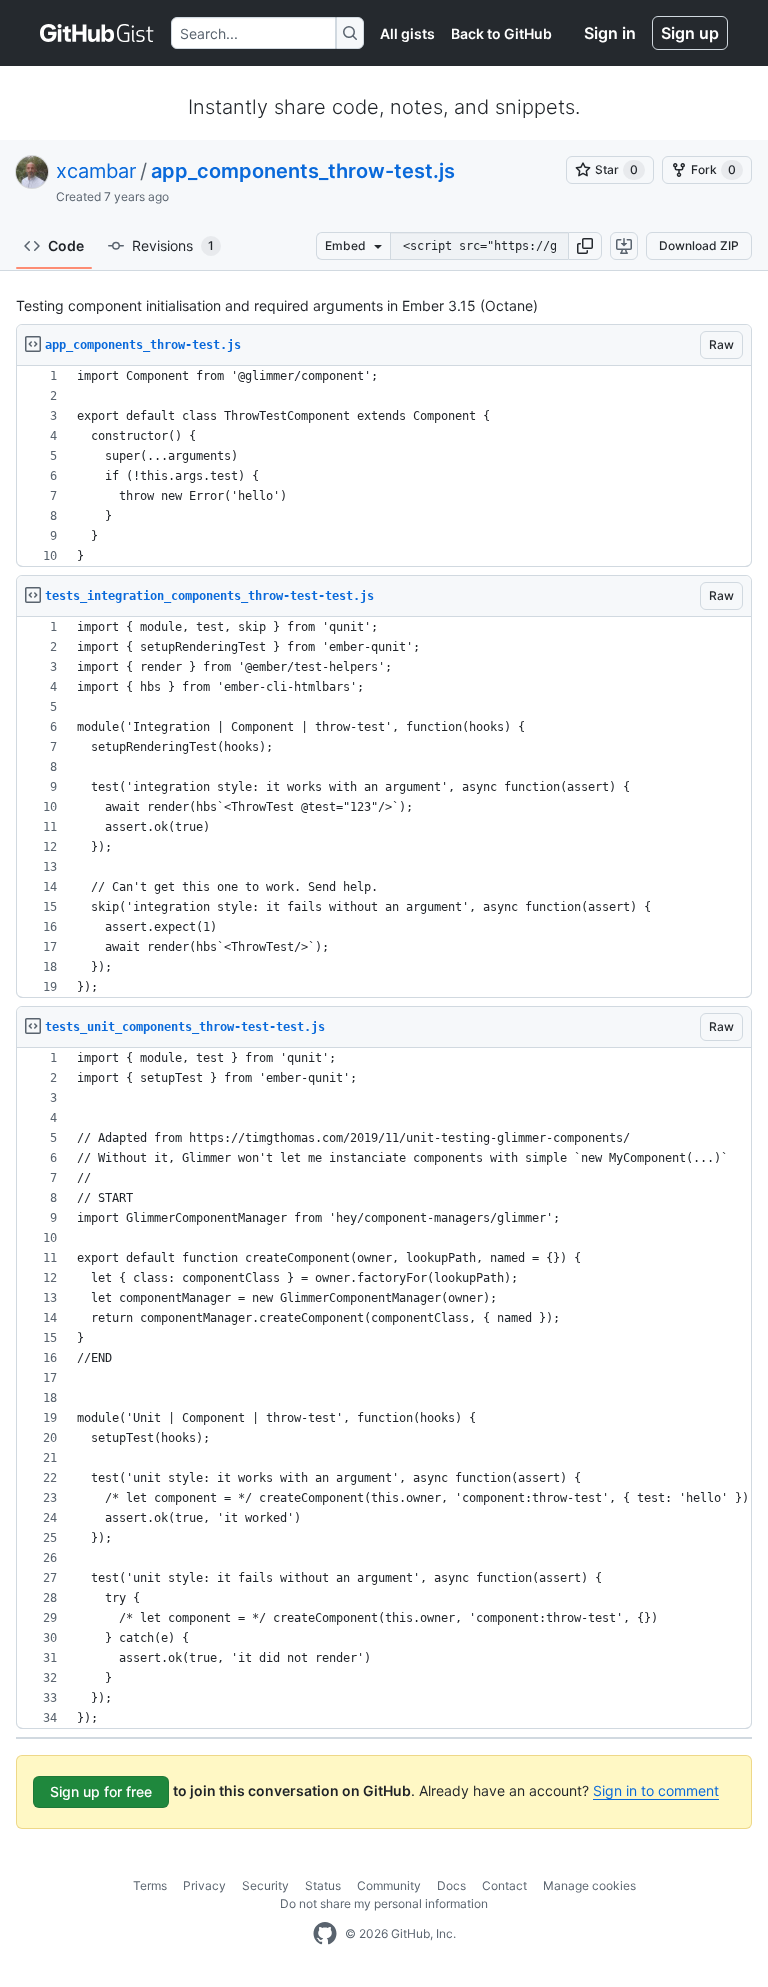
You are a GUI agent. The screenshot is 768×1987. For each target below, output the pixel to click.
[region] (384, 466)
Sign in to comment (656, 1790)
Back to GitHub (501, 33)
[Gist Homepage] (97, 33)
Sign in (610, 33)
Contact (504, 1885)
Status (323, 1885)
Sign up (690, 33)
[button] (585, 246)
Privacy (204, 1885)
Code (66, 245)
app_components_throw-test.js (303, 171)
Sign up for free (101, 1791)
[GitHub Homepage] (325, 1934)
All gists (407, 33)
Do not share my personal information (384, 1903)
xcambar (96, 171)
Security (265, 1885)
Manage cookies (589, 1885)
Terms (150, 1885)
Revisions (173, 245)
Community (389, 1885)
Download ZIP (699, 245)
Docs (451, 1885)
